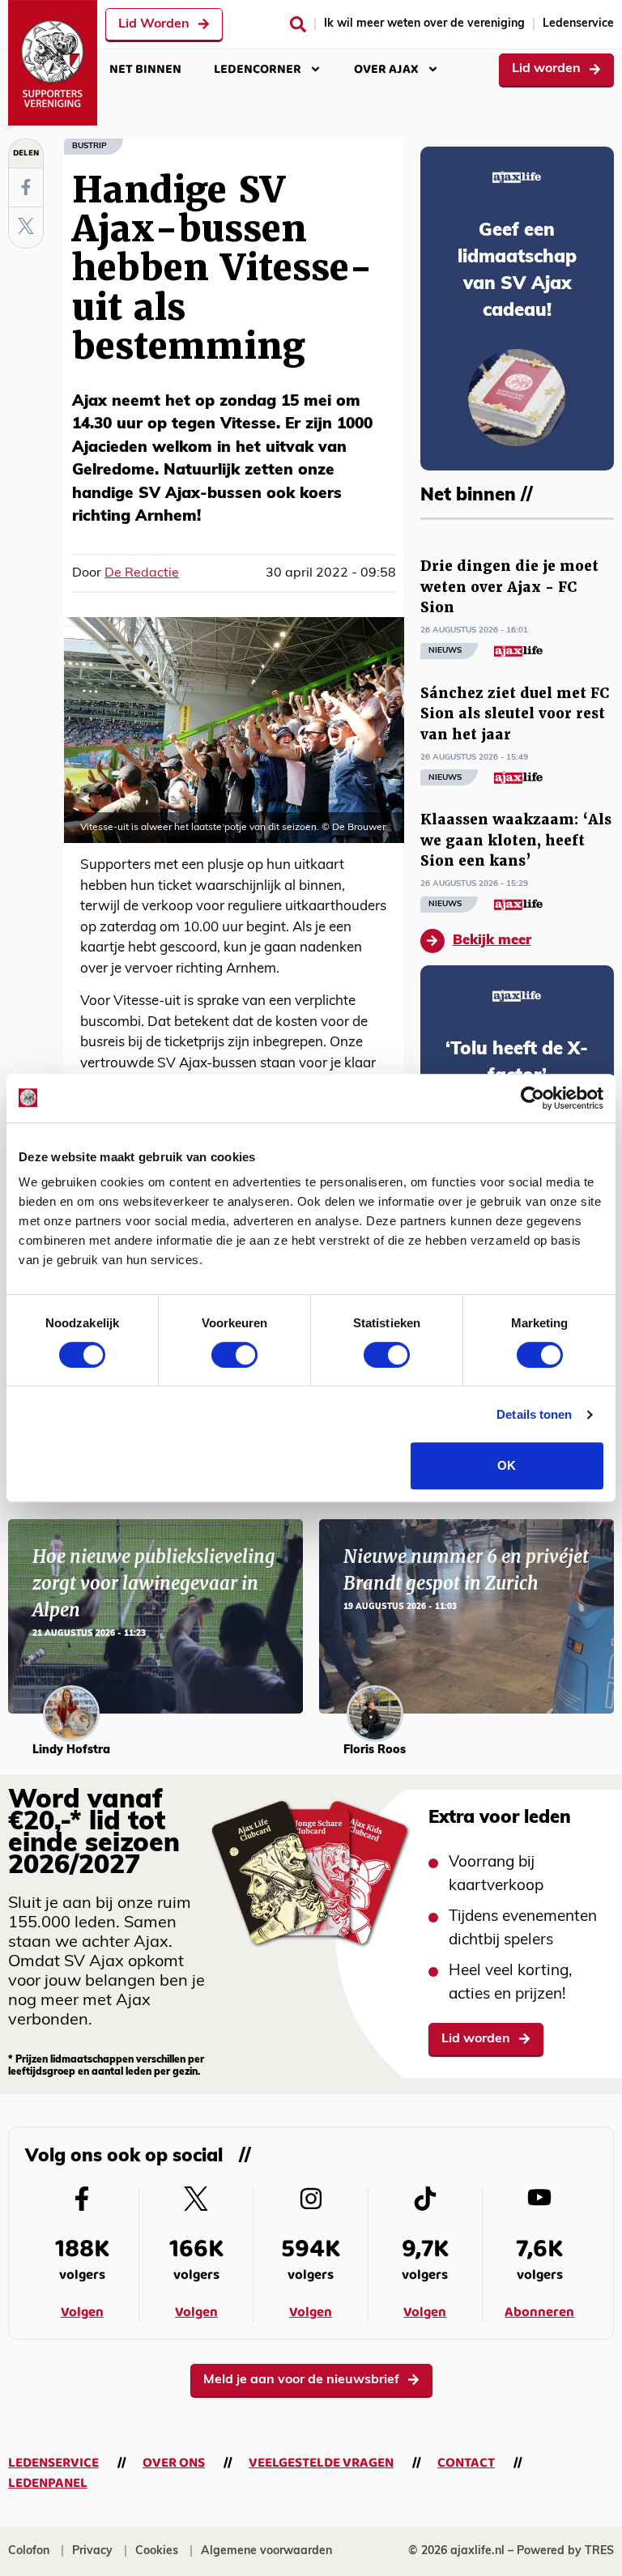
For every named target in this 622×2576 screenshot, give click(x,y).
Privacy (92, 2551)
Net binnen (145, 69)
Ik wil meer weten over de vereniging (424, 24)
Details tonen (534, 1414)
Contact (466, 2463)
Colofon (29, 2551)
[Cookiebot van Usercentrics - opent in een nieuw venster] (533, 1098)
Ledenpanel (48, 2483)
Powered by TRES (565, 2551)
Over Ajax (386, 69)
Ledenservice (578, 24)
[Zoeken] (298, 24)
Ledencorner (258, 69)
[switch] (234, 1355)
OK (507, 1465)
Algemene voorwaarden (266, 2551)
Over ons (174, 2463)
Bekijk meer (492, 941)
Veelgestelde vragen (321, 2463)
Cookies (157, 2551)
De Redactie (142, 573)
